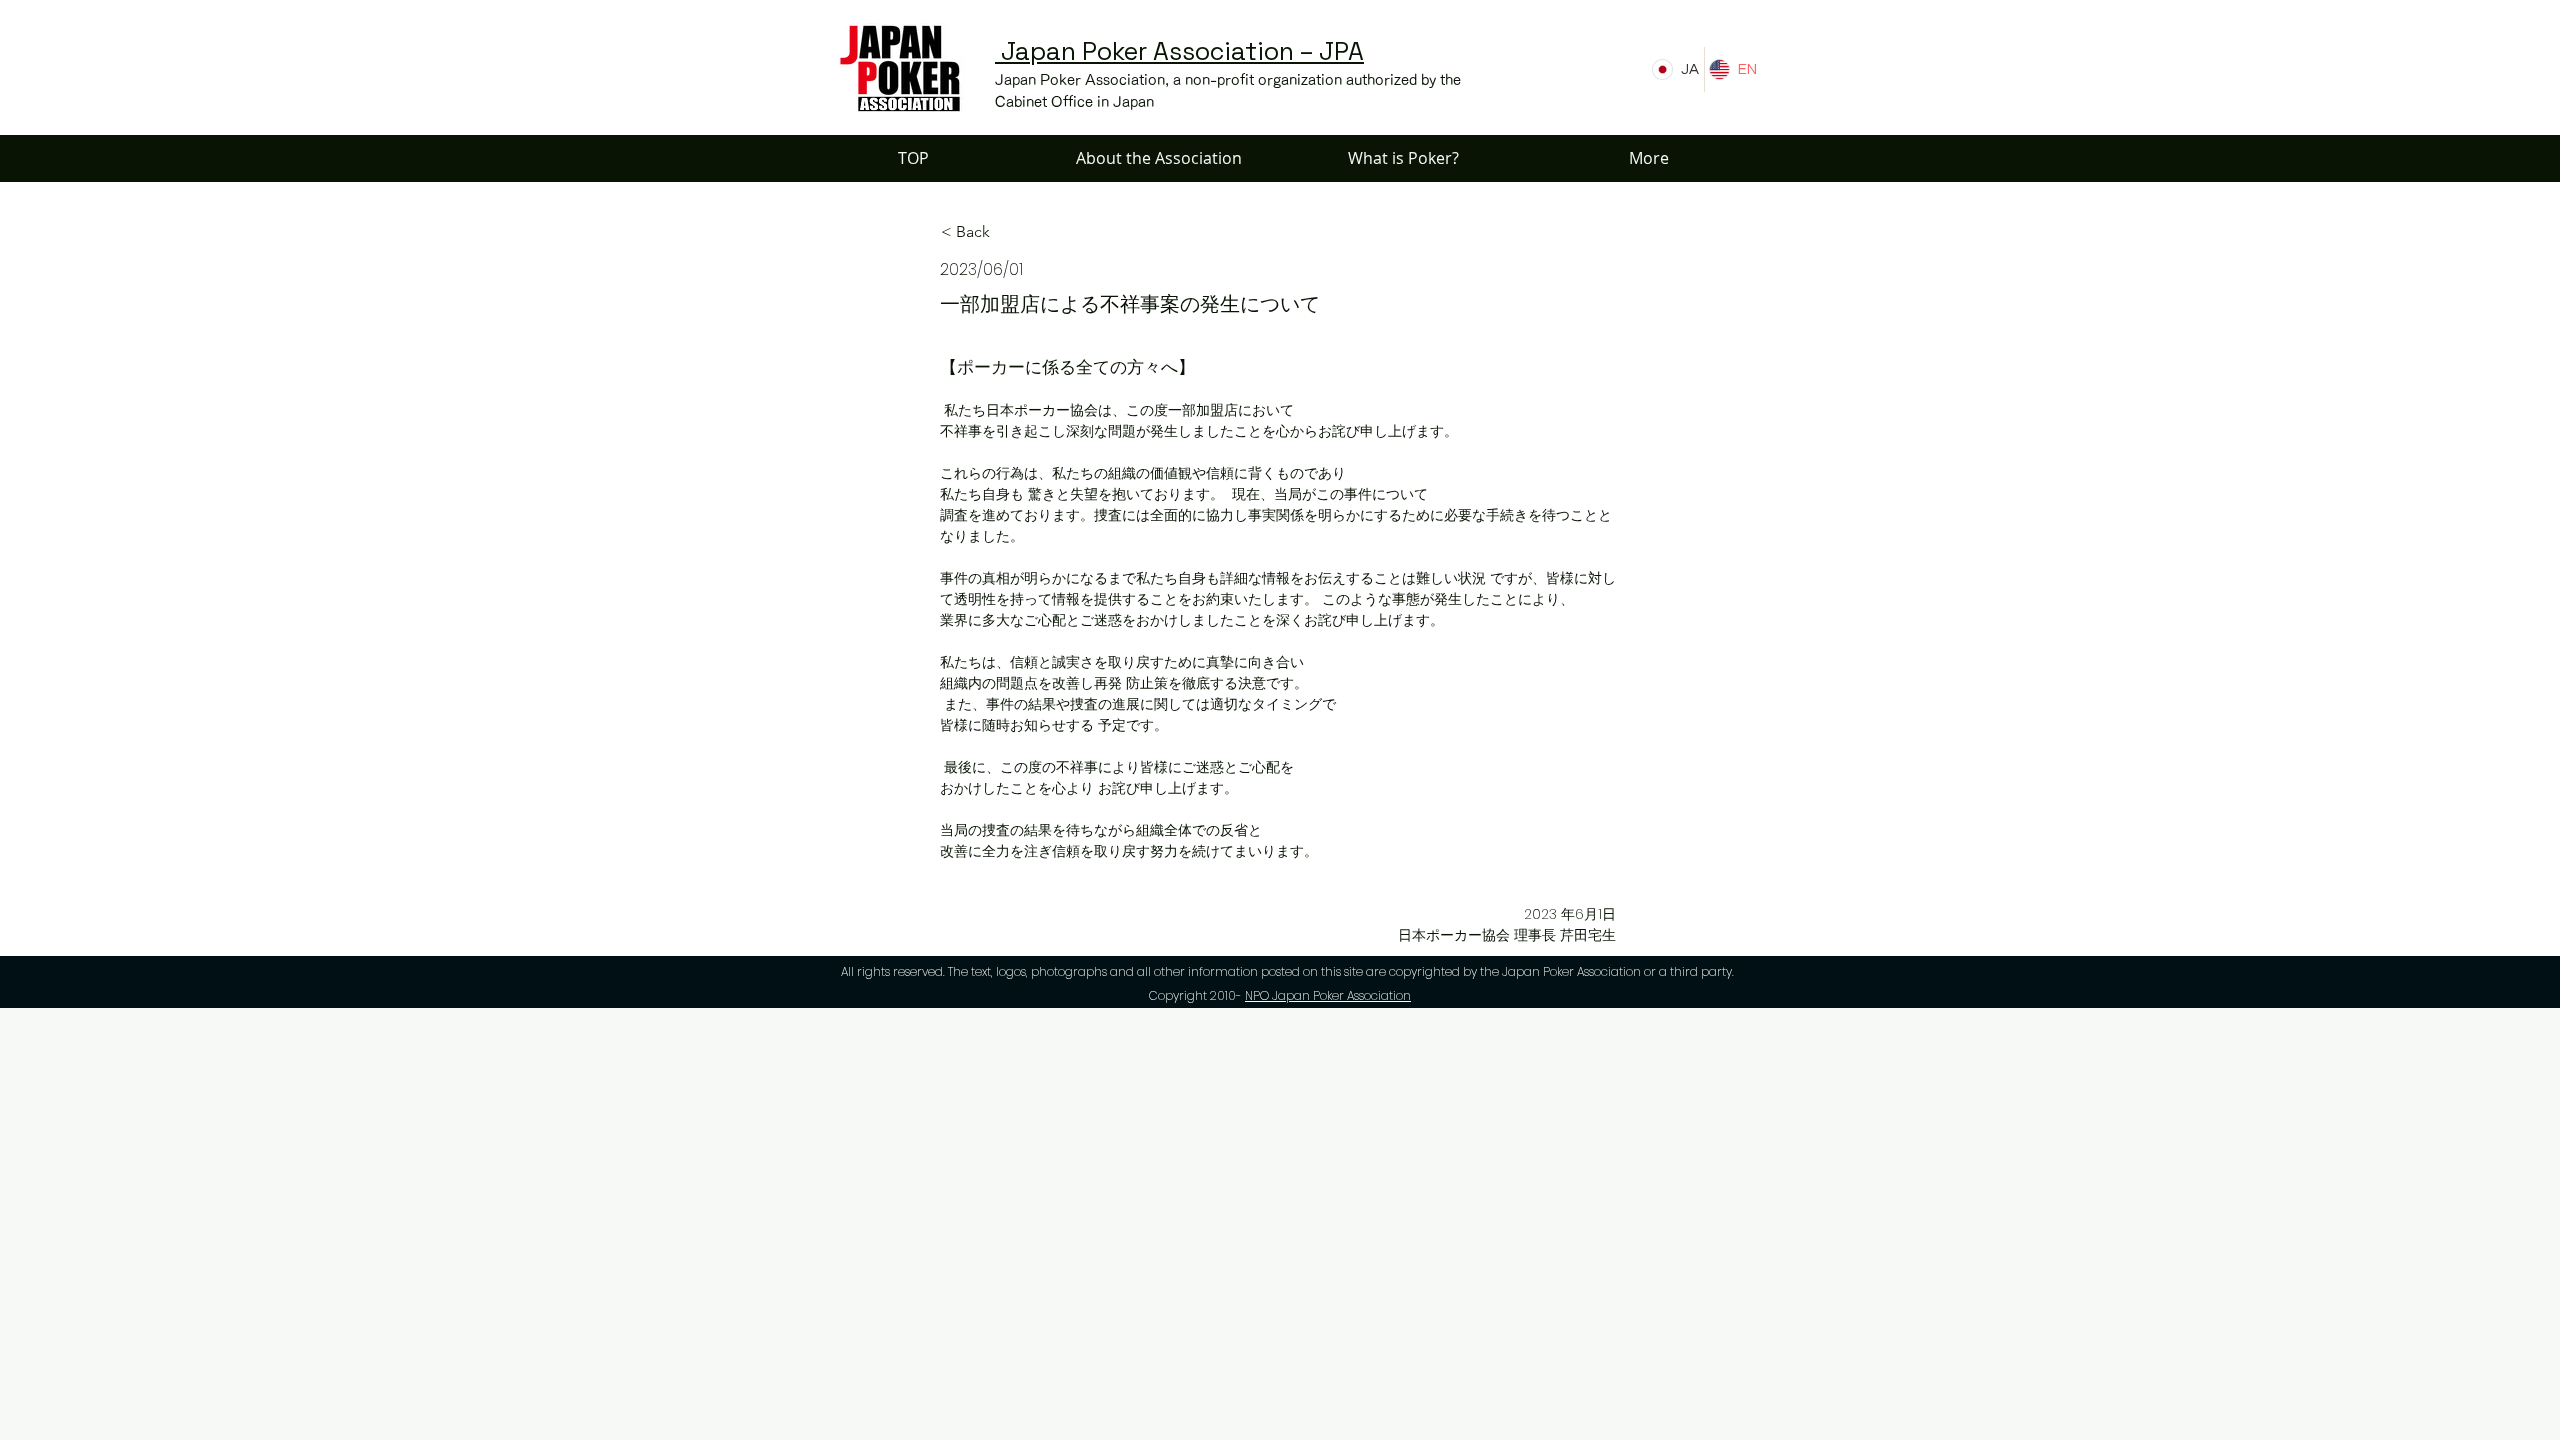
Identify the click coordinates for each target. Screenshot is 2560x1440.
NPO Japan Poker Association (1328, 995)
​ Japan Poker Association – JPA (1179, 51)
